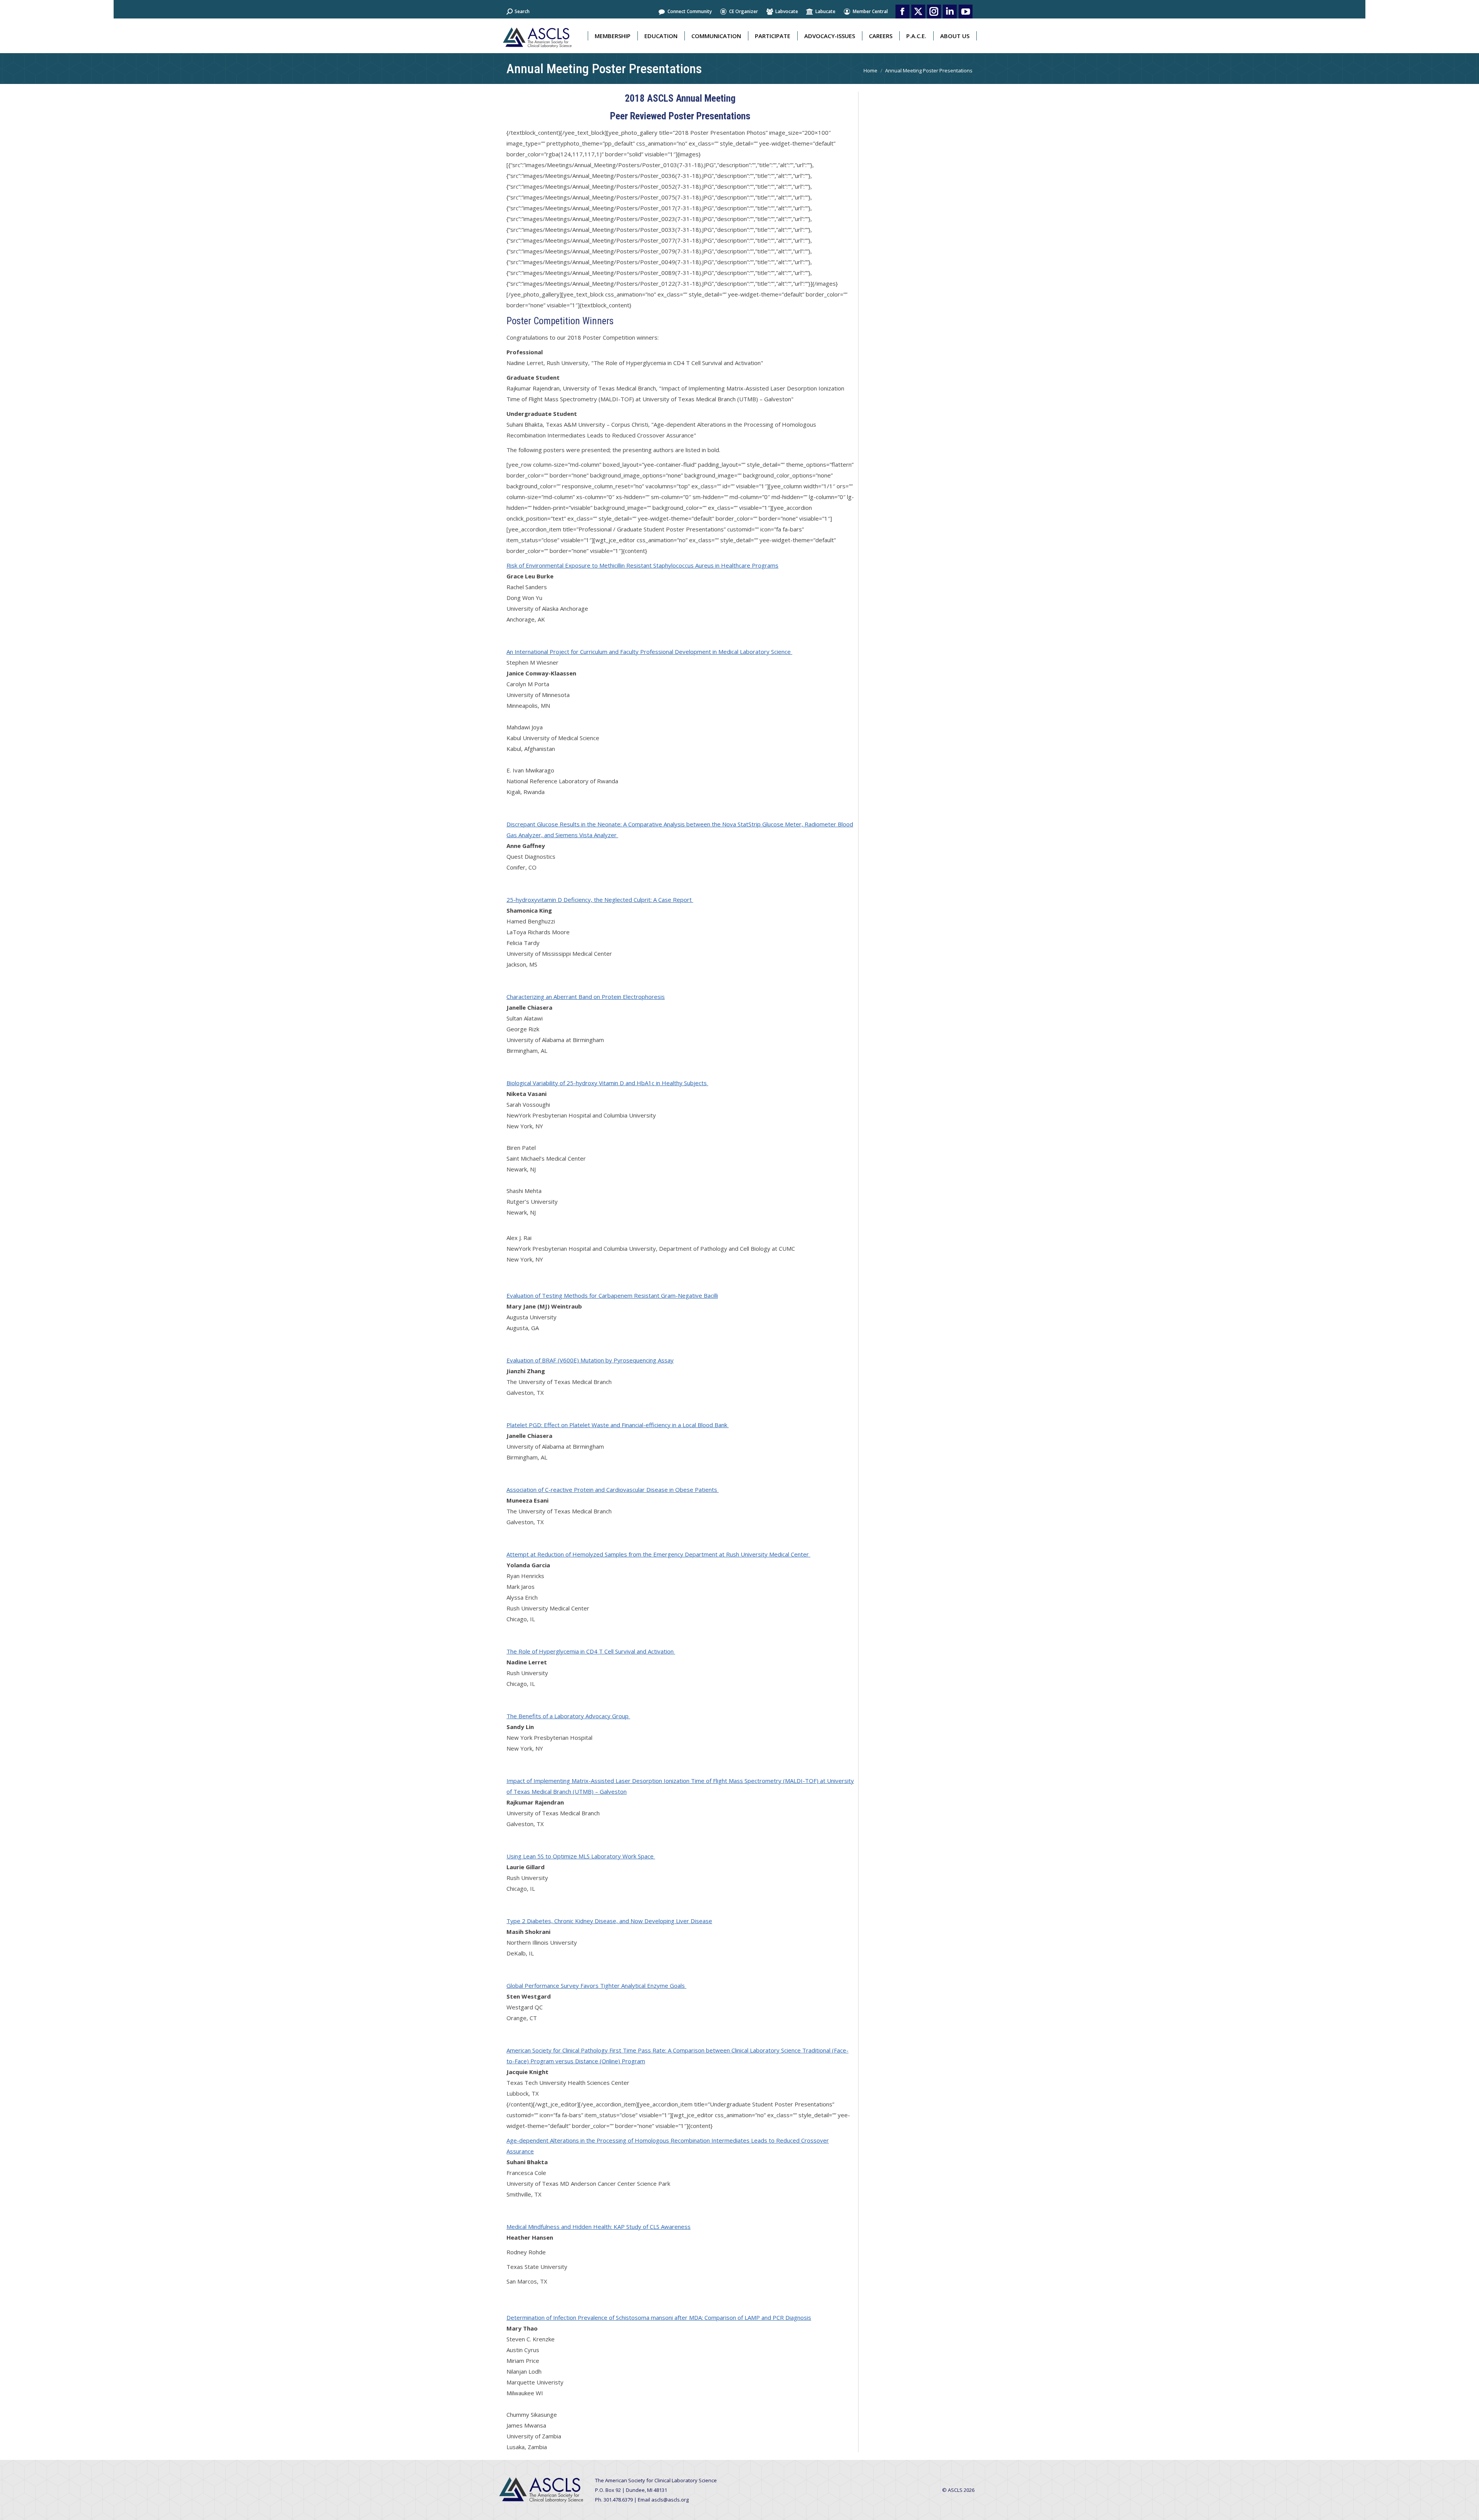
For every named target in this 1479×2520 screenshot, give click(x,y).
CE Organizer (744, 11)
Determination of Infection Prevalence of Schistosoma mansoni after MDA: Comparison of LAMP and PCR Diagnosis (659, 2317)
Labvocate (787, 11)
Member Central (870, 11)
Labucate (825, 11)
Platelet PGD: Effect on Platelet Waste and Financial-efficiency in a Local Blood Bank (618, 1425)
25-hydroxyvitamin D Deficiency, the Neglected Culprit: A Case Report (600, 900)
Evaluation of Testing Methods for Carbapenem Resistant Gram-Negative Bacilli (612, 1295)
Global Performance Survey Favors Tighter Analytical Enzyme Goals (596, 1986)
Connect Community (690, 11)
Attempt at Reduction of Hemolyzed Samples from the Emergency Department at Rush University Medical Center (658, 1554)
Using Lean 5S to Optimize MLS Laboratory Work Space (581, 1856)
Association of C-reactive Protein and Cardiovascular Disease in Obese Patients (613, 1490)
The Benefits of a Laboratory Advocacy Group (568, 1716)
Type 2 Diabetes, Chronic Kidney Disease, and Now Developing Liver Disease (609, 1921)
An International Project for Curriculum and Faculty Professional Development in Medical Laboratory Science (649, 652)
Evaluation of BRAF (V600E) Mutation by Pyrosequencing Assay (590, 1360)
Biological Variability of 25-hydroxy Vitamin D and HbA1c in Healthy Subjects (607, 1083)
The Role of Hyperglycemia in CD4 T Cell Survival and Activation (591, 1651)
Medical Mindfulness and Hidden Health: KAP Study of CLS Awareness (599, 2227)
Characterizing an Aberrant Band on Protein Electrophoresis (586, 997)
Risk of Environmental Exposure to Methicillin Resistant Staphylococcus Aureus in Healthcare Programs (642, 565)
